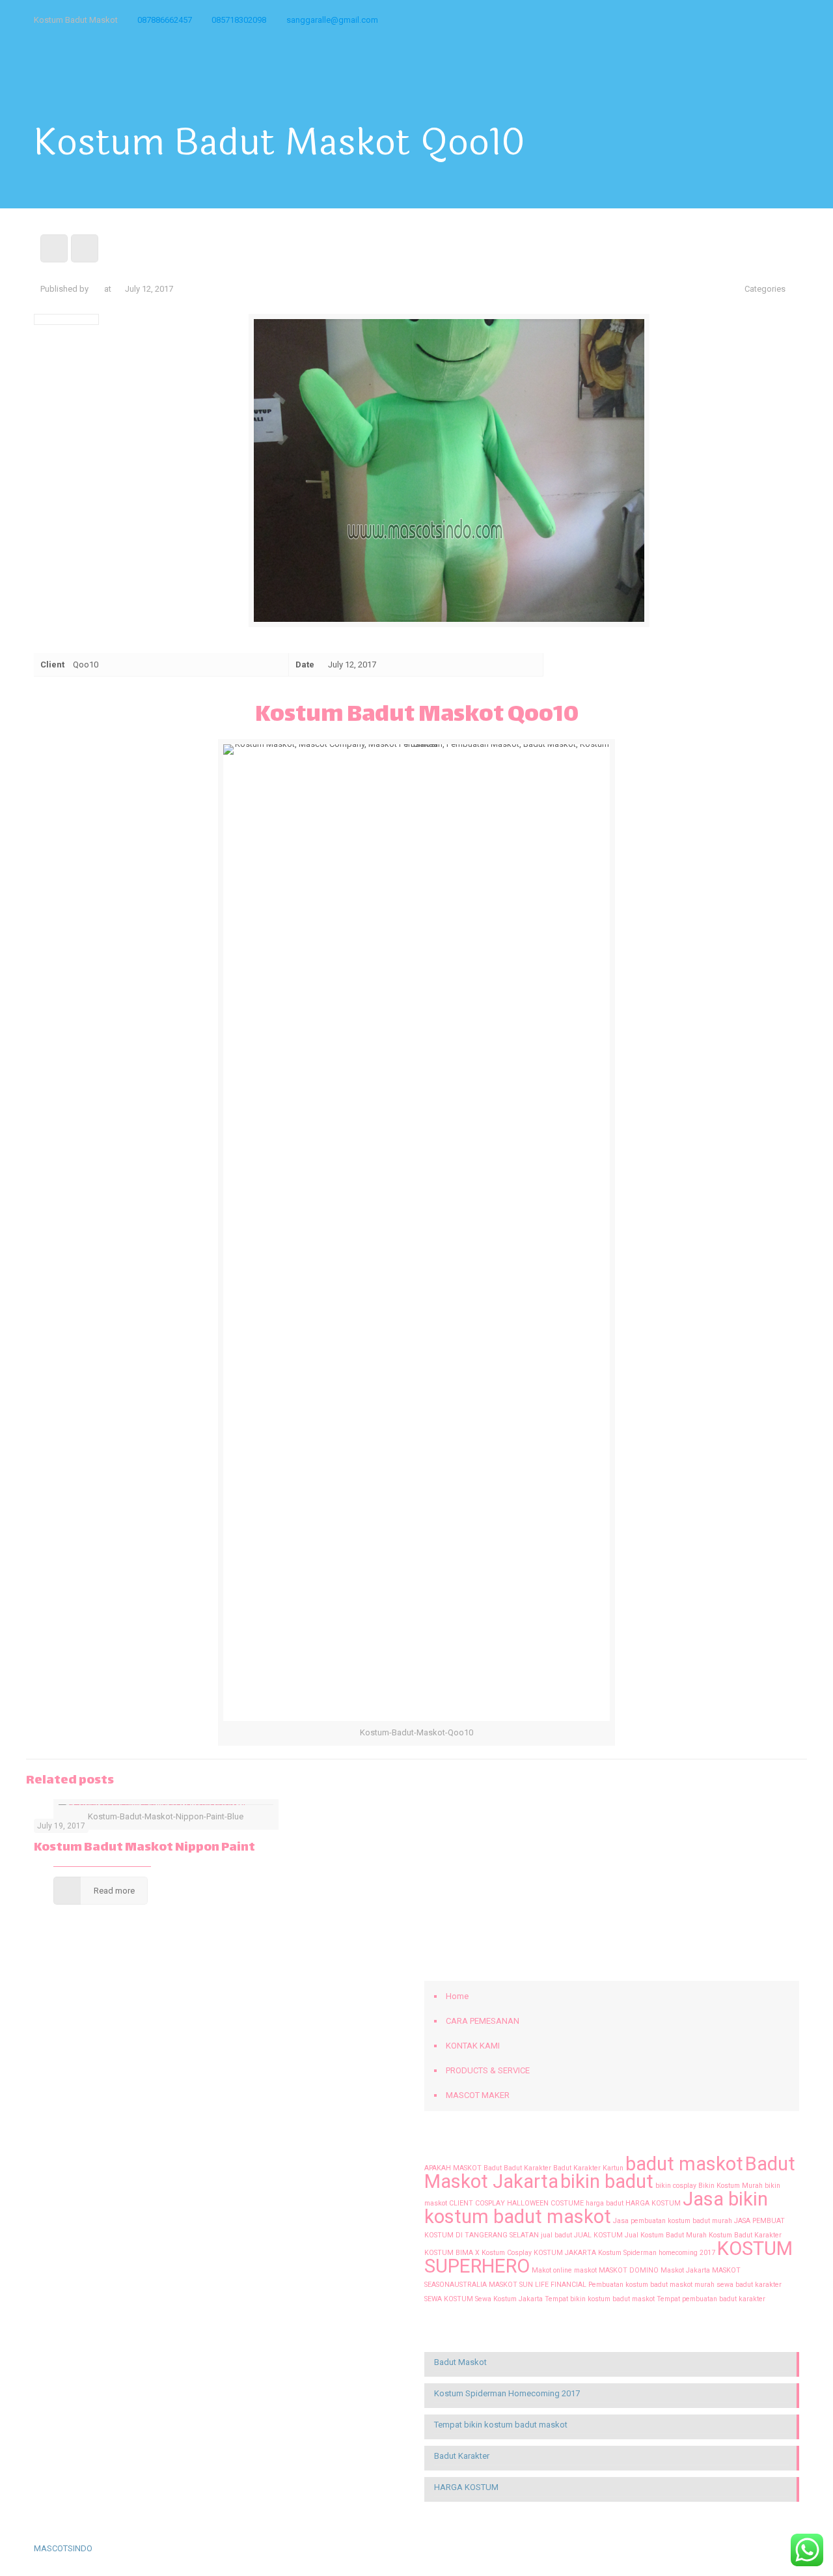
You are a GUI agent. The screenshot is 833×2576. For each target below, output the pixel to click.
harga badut (605, 2203)
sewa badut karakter (749, 2285)
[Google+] (687, 20)
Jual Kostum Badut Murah (666, 2235)
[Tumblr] (792, 20)
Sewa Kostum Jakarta (509, 2299)
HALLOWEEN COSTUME (545, 2203)
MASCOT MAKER (478, 2095)
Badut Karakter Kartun (588, 2168)
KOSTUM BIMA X (452, 2253)
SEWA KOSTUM (449, 2299)
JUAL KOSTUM (598, 2235)
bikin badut (607, 2181)
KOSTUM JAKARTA (565, 2253)
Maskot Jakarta (685, 2270)
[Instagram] (775, 20)
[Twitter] (704, 20)
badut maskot (684, 2164)
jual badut (556, 2235)
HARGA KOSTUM (653, 2203)
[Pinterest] (757, 20)
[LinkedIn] (740, 20)
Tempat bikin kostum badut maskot (600, 2299)
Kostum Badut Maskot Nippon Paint (144, 1848)
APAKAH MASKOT (453, 2168)
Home (457, 1996)
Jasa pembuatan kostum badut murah (673, 2221)
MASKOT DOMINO (629, 2270)
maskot (585, 2270)
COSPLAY (490, 2203)
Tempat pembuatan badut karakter (711, 2299)
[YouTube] (722, 20)
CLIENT (461, 2203)
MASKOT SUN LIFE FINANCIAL (538, 2285)
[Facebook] (669, 20)
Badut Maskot (460, 2362)
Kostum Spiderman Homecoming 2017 (507, 2393)
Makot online (552, 2270)
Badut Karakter (527, 2168)
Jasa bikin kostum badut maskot (596, 2208)
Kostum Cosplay (507, 2253)
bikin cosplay (676, 2186)
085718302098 (239, 20)
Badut (493, 2168)
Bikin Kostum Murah (731, 2186)
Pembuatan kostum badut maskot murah (651, 2285)
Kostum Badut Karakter (745, 2235)
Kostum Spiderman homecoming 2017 (657, 2253)
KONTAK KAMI (473, 2046)
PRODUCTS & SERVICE (488, 2070)
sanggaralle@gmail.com (332, 20)
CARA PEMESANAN (483, 2021)
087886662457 (165, 20)
